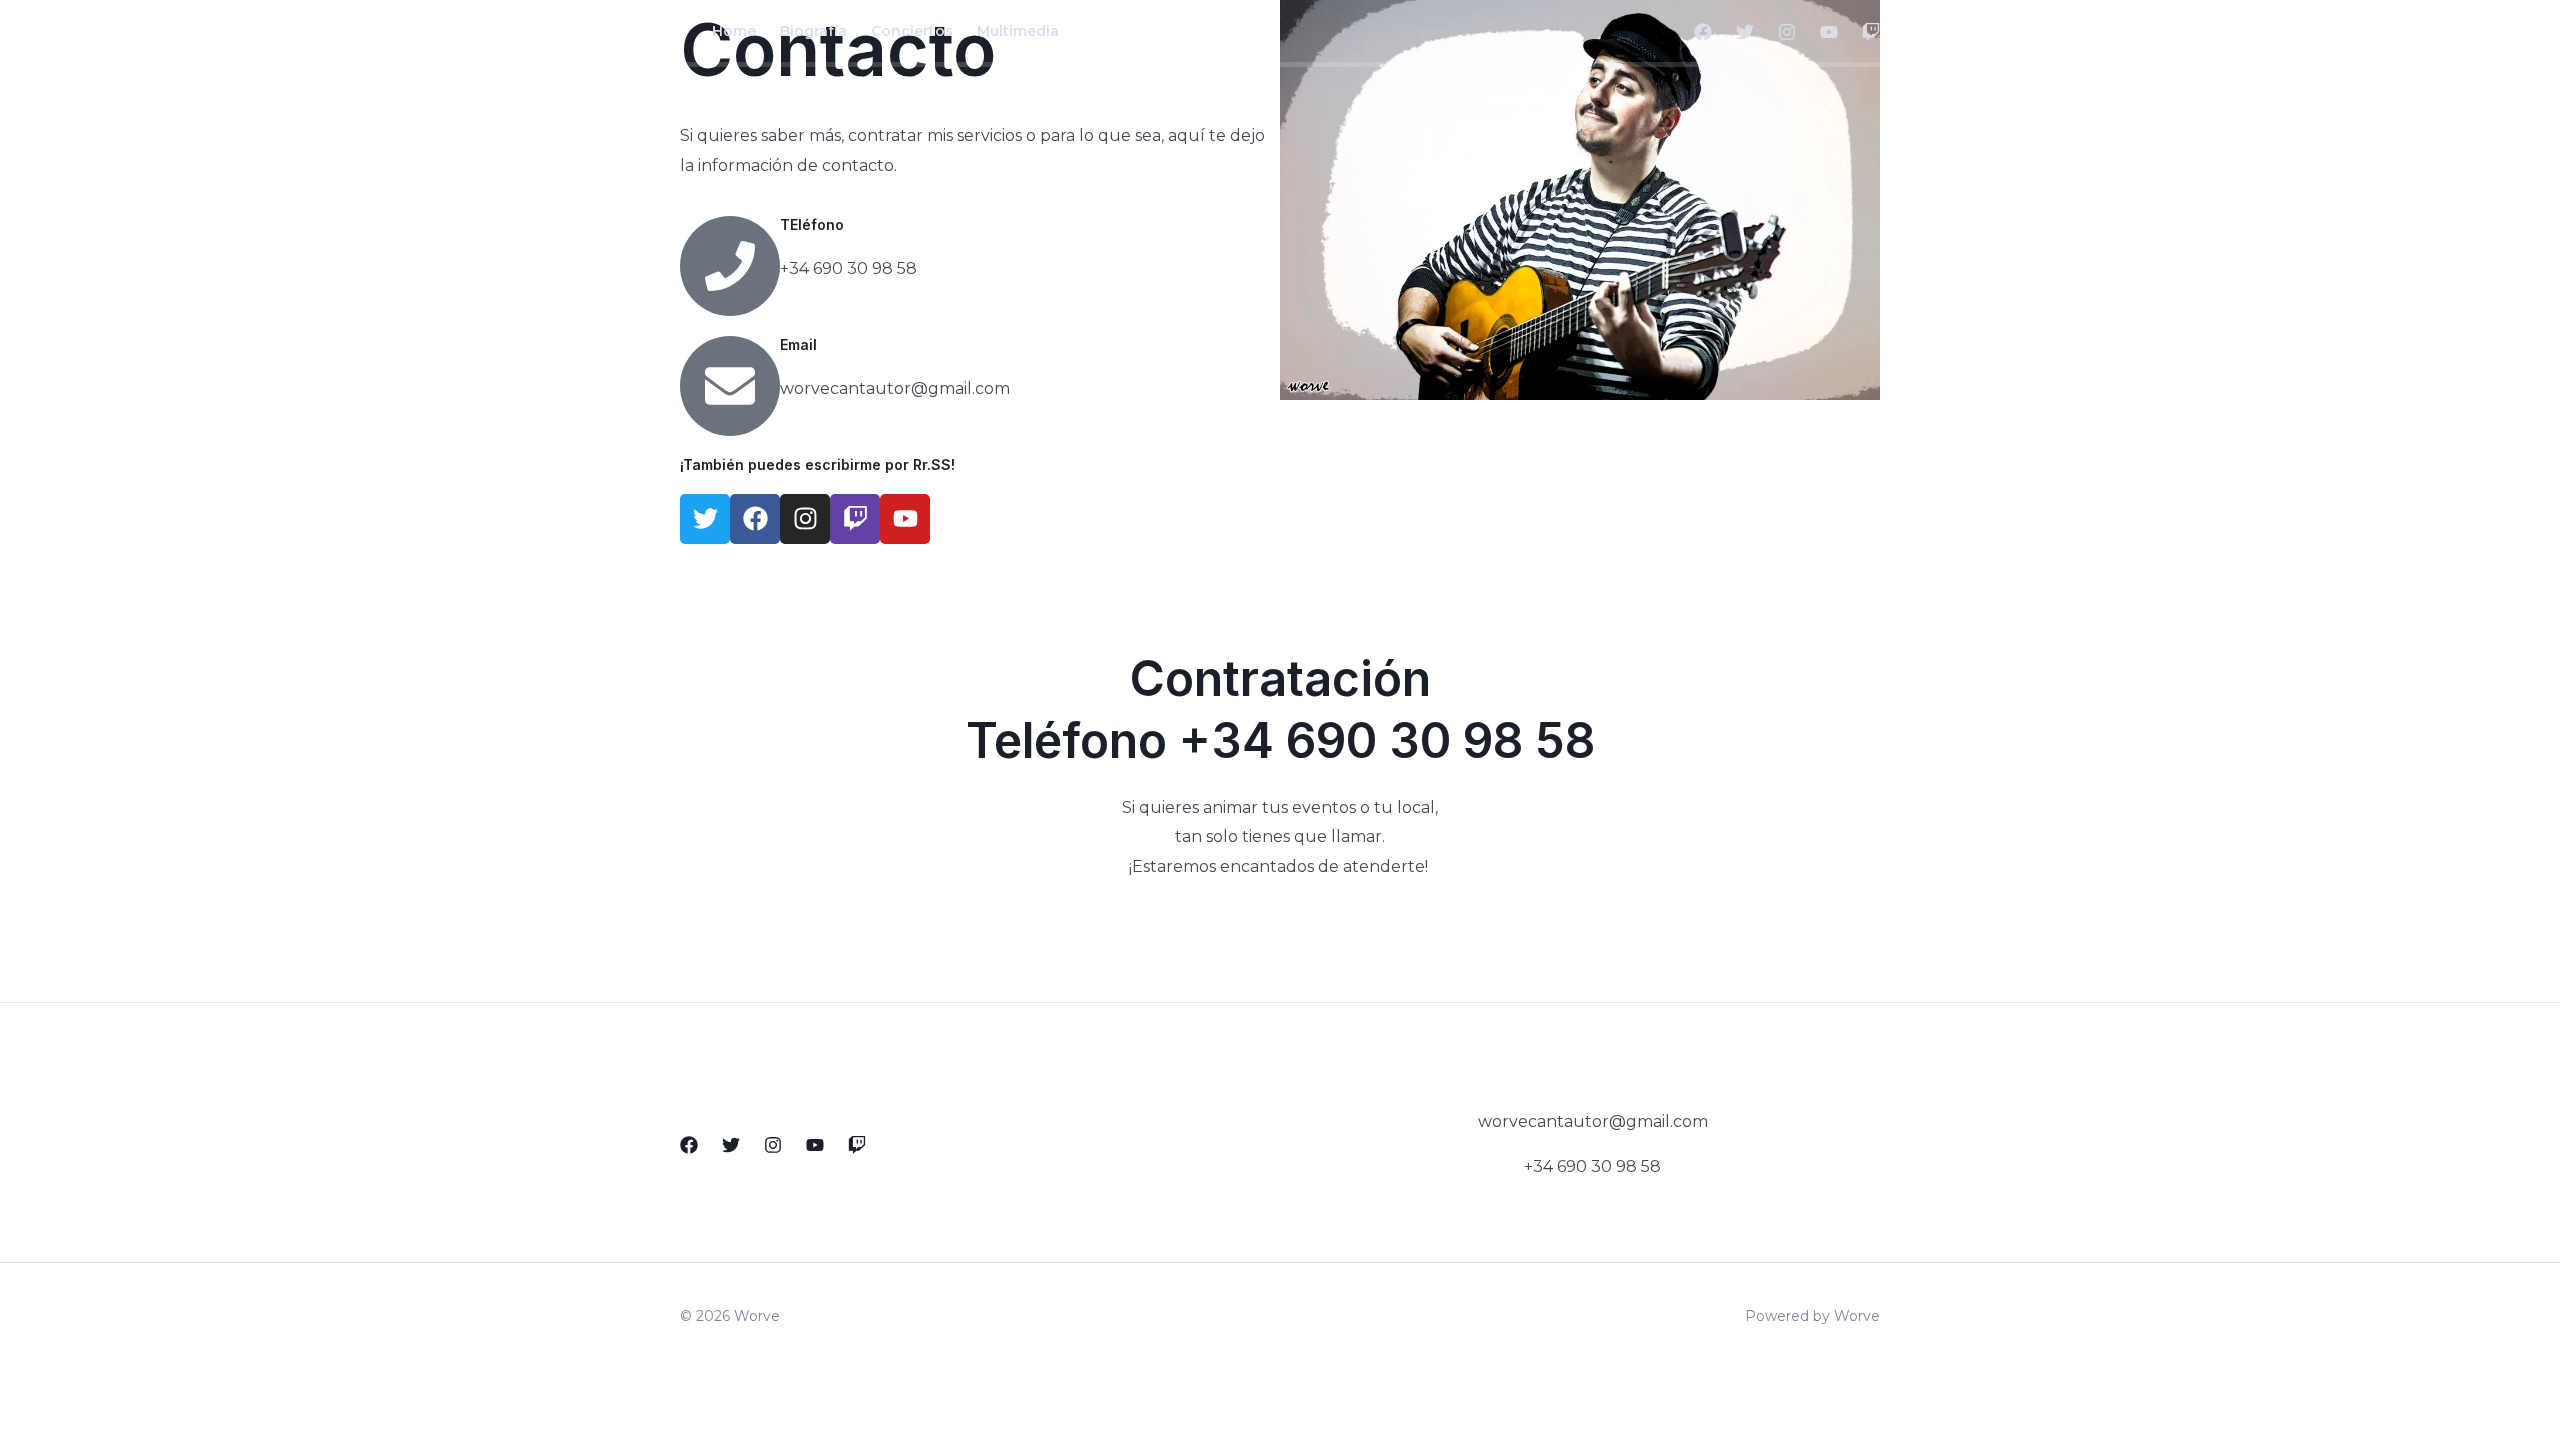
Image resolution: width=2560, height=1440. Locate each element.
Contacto (1118, 31)
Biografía (813, 31)
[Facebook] (1703, 32)
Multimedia (1018, 31)
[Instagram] (1787, 32)
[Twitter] (1745, 32)
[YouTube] (1829, 32)
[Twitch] (1871, 32)
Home (734, 31)
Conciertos (912, 31)
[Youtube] (815, 1145)
